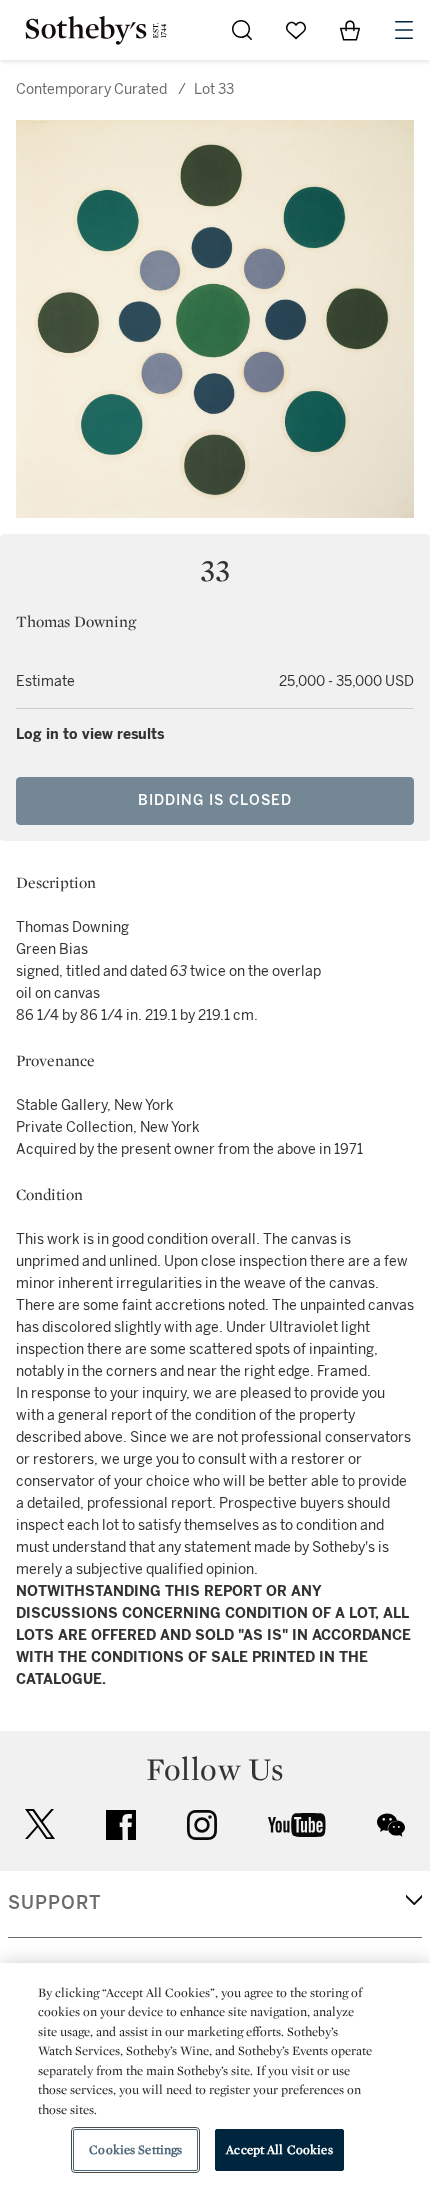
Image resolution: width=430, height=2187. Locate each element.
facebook (121, 1825)
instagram (202, 1825)
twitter (40, 1824)
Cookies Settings (135, 2149)
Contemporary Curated (91, 89)
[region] (215, 2075)
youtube (297, 1825)
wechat (391, 1825)
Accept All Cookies (279, 2149)
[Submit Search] (242, 30)
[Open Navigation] (404, 30)
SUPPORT (54, 1903)
